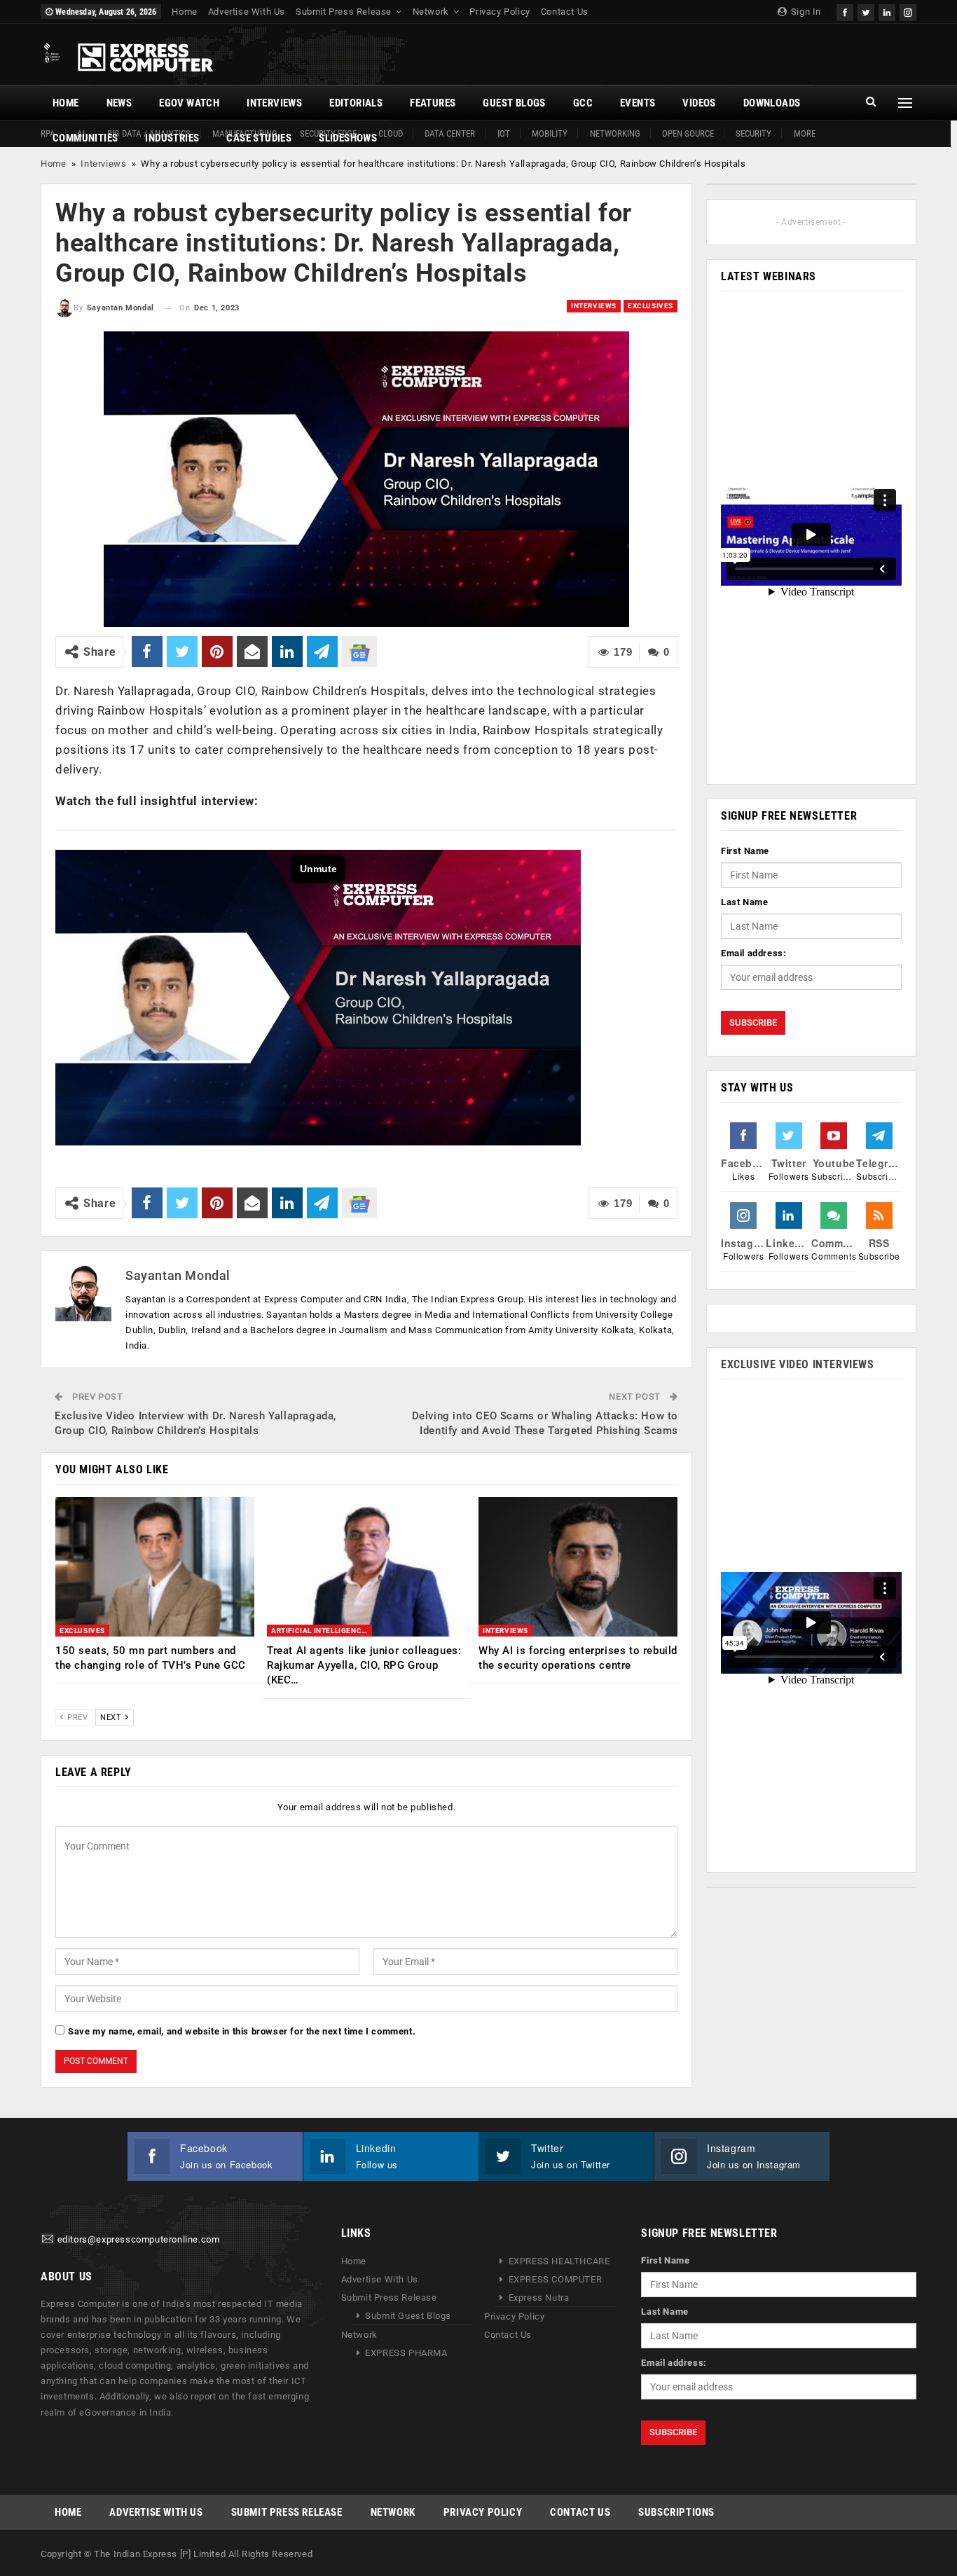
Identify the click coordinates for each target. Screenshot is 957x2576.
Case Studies (259, 138)
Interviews (274, 103)
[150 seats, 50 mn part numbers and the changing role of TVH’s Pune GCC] (155, 1567)
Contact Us (565, 12)
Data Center (450, 133)
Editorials (356, 103)
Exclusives (650, 306)
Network (431, 12)
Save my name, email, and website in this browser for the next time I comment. (242, 2031)
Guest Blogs (514, 103)
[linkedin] (887, 11)
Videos (699, 103)
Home (184, 12)
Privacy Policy (500, 12)
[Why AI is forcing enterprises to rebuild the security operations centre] (578, 1567)
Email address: (753, 953)
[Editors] (48, 2239)
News (119, 103)
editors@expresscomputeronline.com (139, 2239)
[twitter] (866, 11)
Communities (85, 138)
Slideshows (348, 138)
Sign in (805, 12)
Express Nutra (539, 2298)
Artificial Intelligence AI (322, 1631)
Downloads (772, 103)
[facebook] (845, 11)
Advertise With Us (247, 12)
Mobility (550, 133)
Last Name (744, 902)
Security (753, 133)
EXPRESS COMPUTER (556, 2279)
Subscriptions (676, 2512)
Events (638, 103)
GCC (583, 103)
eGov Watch (189, 103)
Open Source (688, 133)
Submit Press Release (344, 12)
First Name (745, 851)
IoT (504, 133)
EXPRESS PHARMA (406, 2353)
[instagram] (908, 11)
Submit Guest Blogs (408, 2316)
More (805, 133)
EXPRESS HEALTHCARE (559, 2261)
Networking (615, 133)
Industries (172, 138)
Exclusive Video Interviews (798, 1364)
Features (433, 103)
